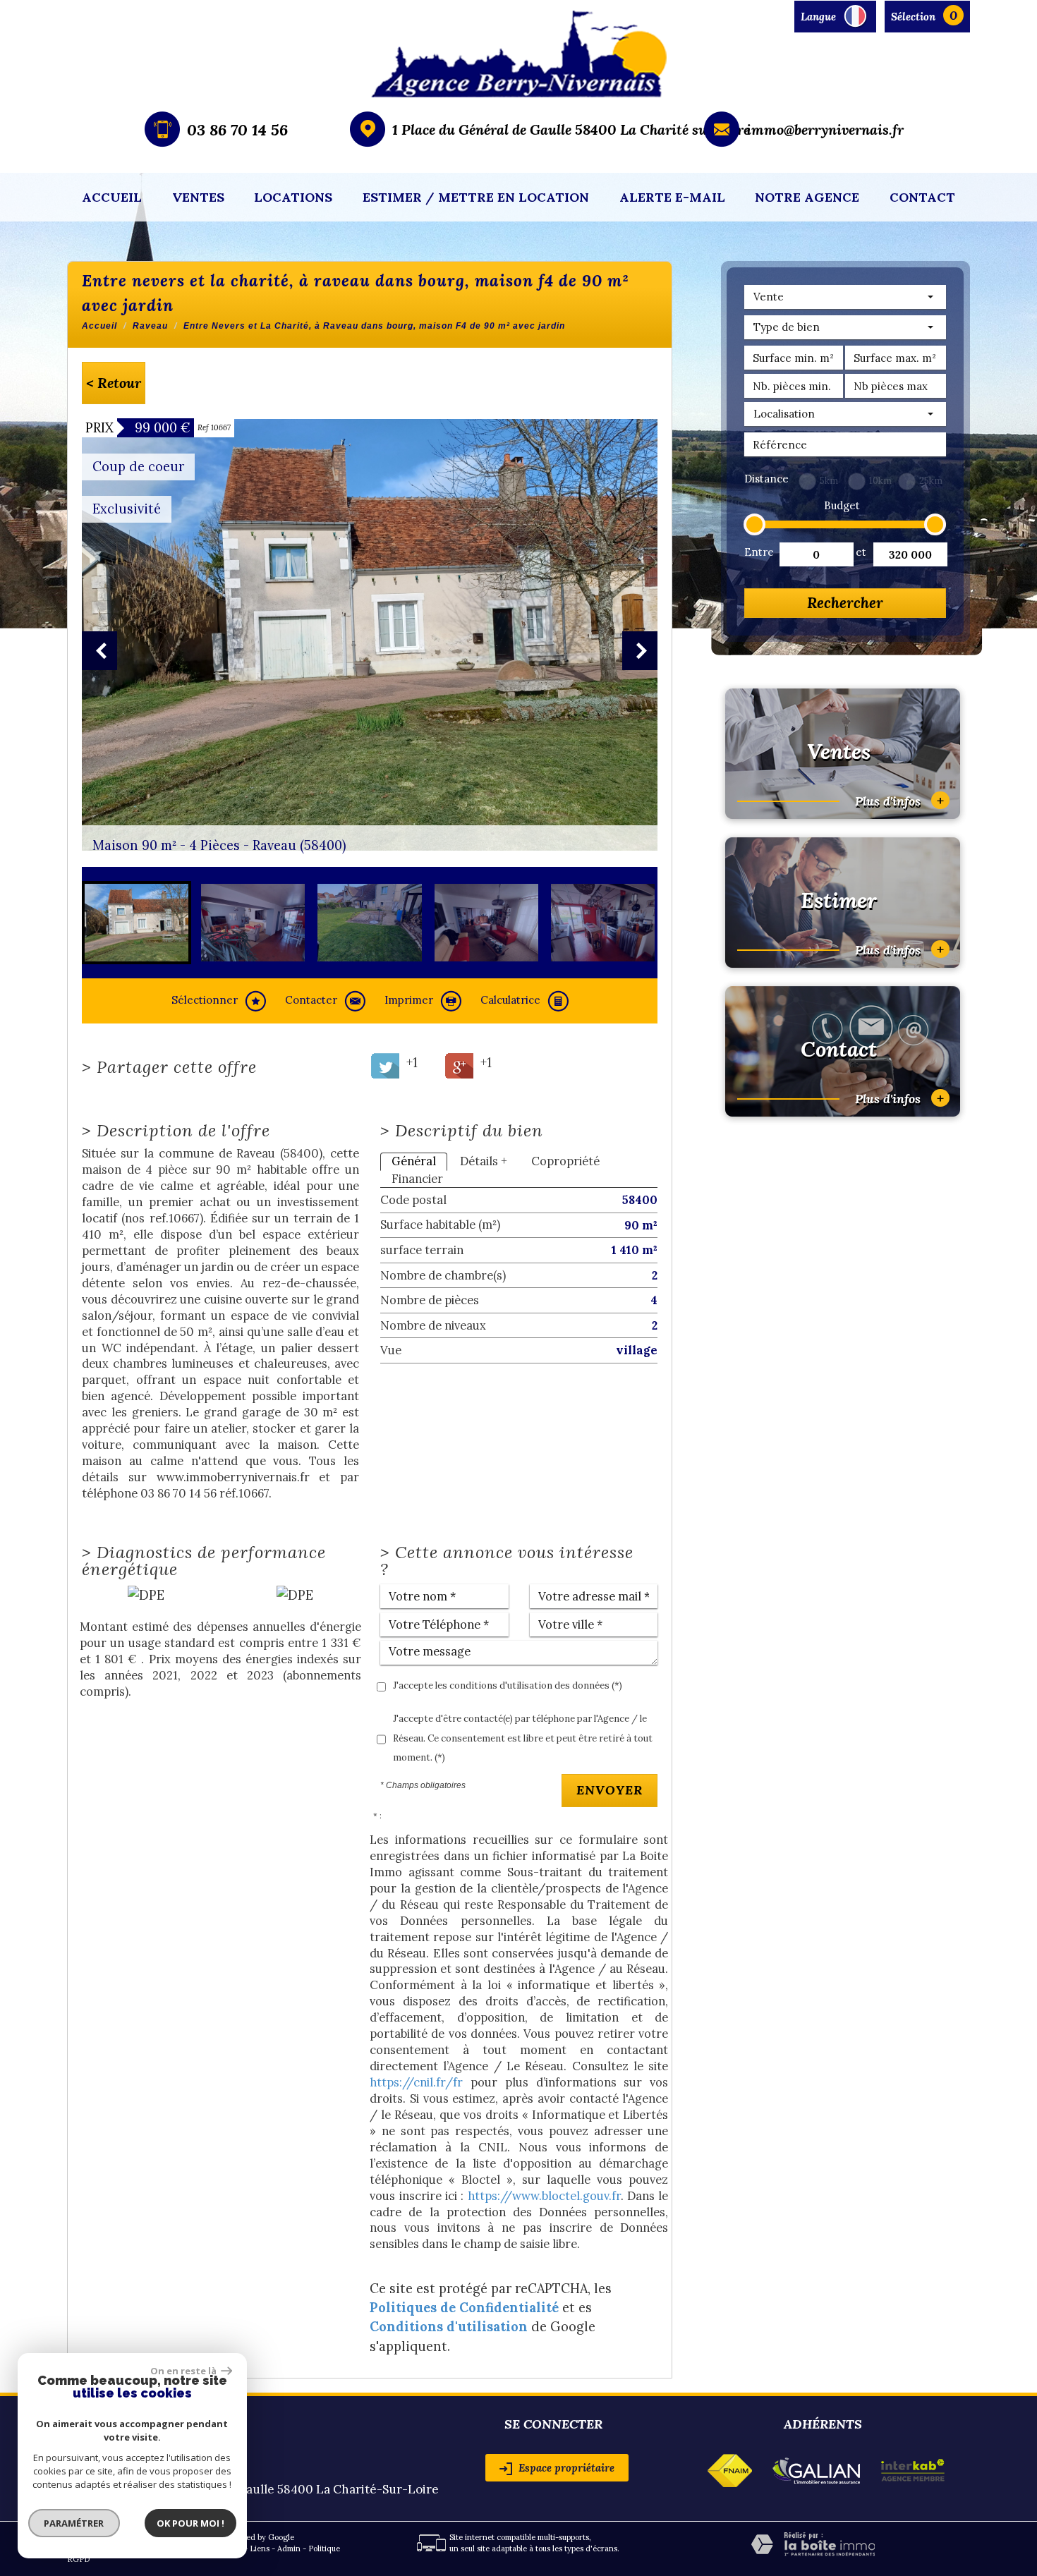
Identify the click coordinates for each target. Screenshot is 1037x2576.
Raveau (150, 326)
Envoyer (610, 1790)
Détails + (484, 1161)
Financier (417, 1179)
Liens (260, 2548)
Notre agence (807, 197)
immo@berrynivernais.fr (825, 129)
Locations (293, 197)
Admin (289, 2548)
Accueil (112, 197)
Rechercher (845, 603)
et (861, 552)
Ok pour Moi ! (190, 2523)
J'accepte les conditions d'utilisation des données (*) (508, 1685)
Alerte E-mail (672, 197)
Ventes (198, 197)
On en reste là (184, 2371)
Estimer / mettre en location (476, 197)
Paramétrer (74, 2523)
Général (414, 1161)
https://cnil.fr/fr (416, 2082)
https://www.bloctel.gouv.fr (544, 2196)
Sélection (913, 17)
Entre (758, 552)
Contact (922, 197)
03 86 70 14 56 (237, 130)
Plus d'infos (899, 800)
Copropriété (565, 1161)
